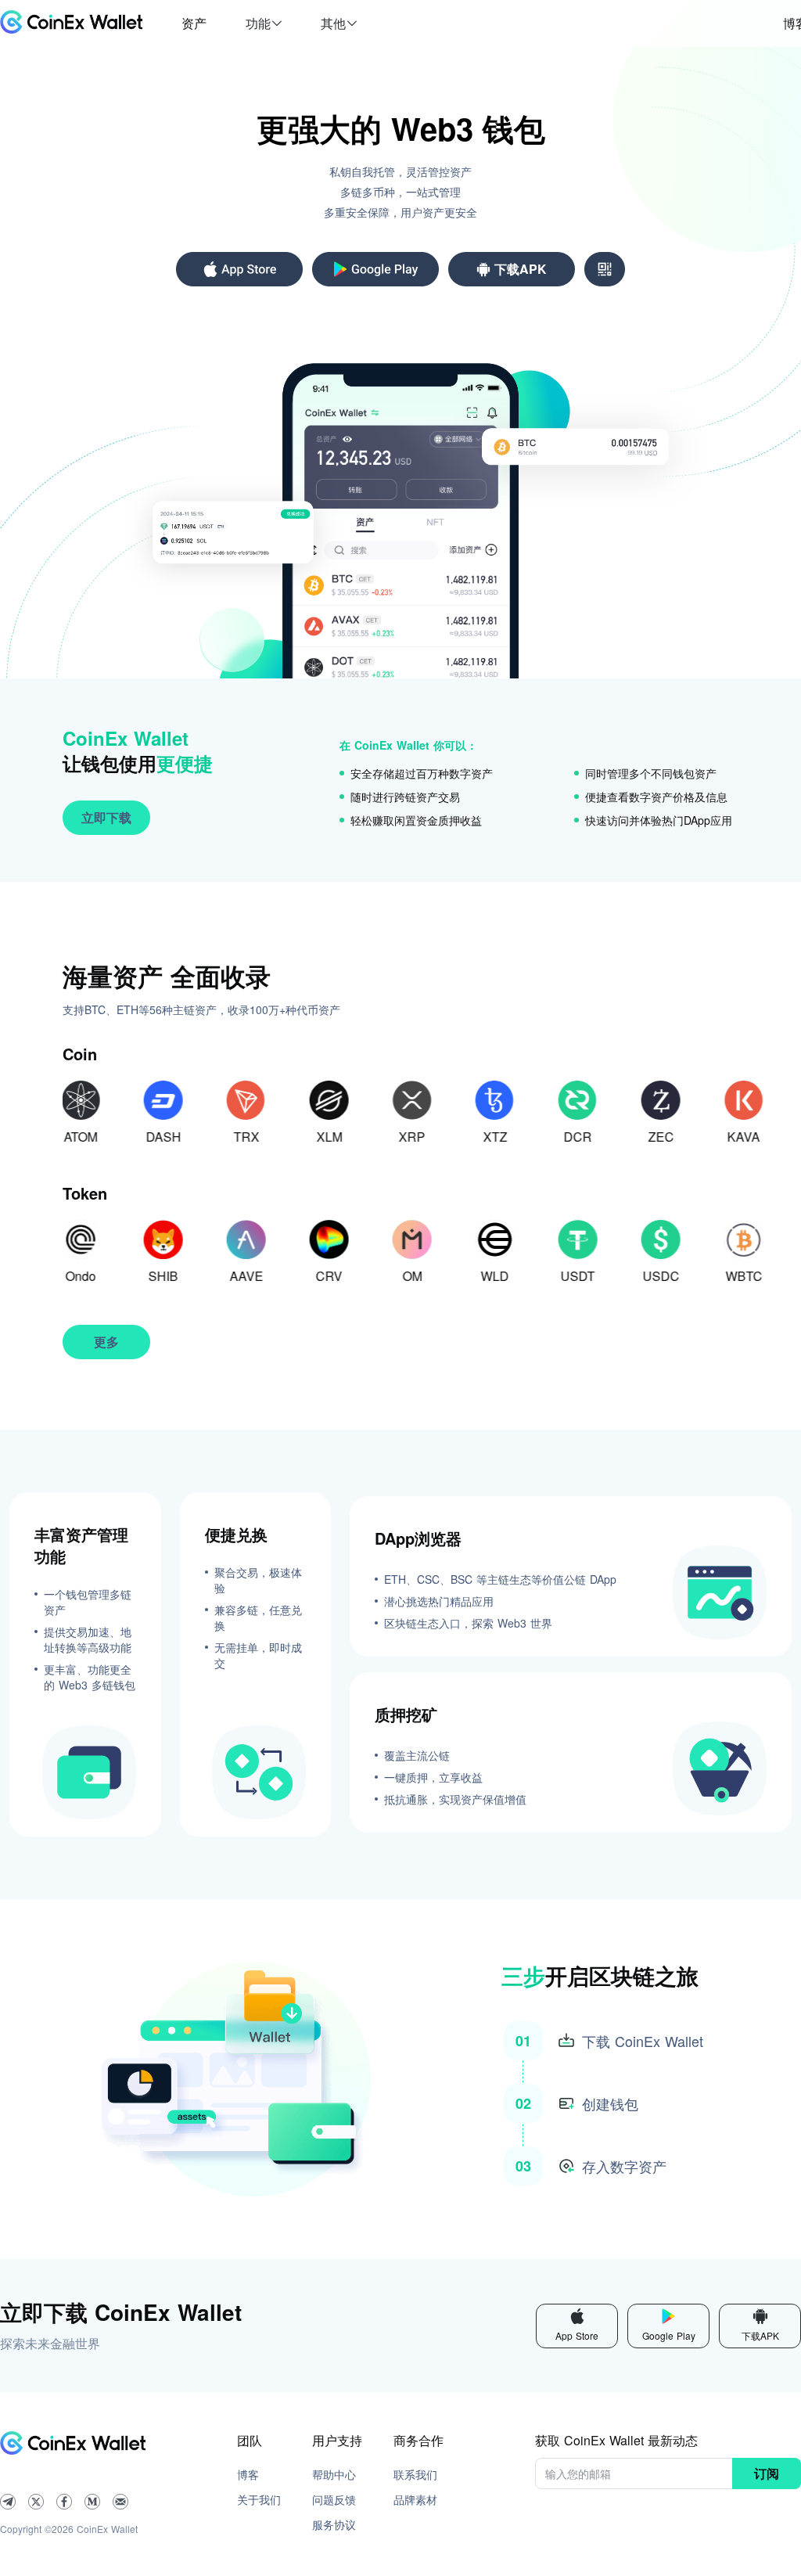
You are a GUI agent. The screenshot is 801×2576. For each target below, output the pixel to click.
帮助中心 (334, 2474)
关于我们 (259, 2499)
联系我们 (415, 2474)
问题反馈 (334, 2499)
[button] (264, 23)
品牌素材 (415, 2499)
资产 (194, 23)
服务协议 (334, 2524)
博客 (248, 2474)
